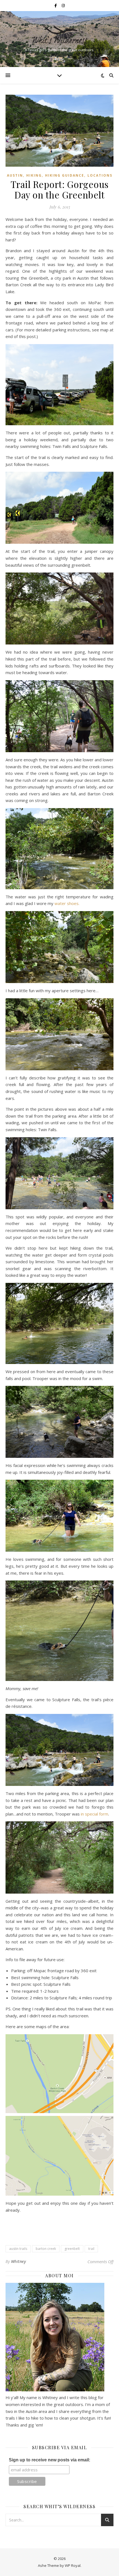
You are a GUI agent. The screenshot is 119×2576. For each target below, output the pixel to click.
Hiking (34, 175)
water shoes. (67, 903)
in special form (95, 1814)
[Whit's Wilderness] (59, 34)
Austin (15, 175)
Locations (100, 175)
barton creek (46, 2249)
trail (91, 2249)
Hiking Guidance (65, 175)
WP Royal (73, 2565)
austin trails (18, 2249)
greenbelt (72, 2249)
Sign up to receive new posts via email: (50, 2460)
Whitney (19, 2261)
